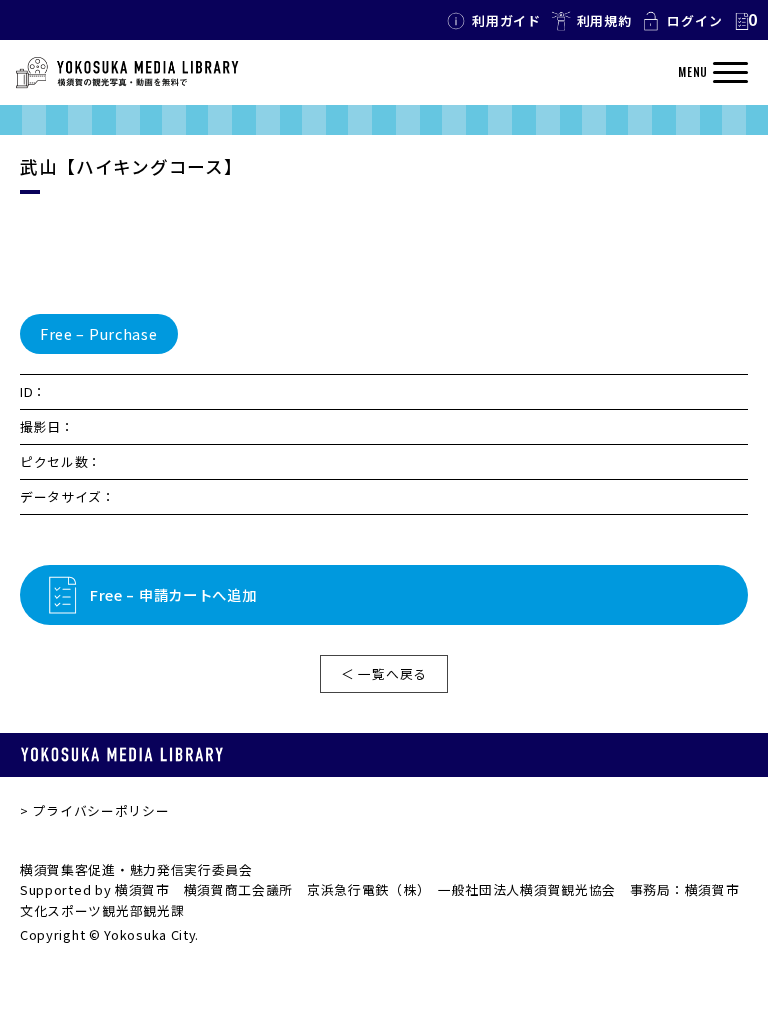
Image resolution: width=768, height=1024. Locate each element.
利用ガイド (506, 20)
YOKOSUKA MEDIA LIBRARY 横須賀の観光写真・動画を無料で (127, 73)
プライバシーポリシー (100, 810)
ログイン (694, 20)
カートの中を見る (745, 21)
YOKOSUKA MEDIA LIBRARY (122, 754)
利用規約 (604, 20)
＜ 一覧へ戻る (384, 673)
